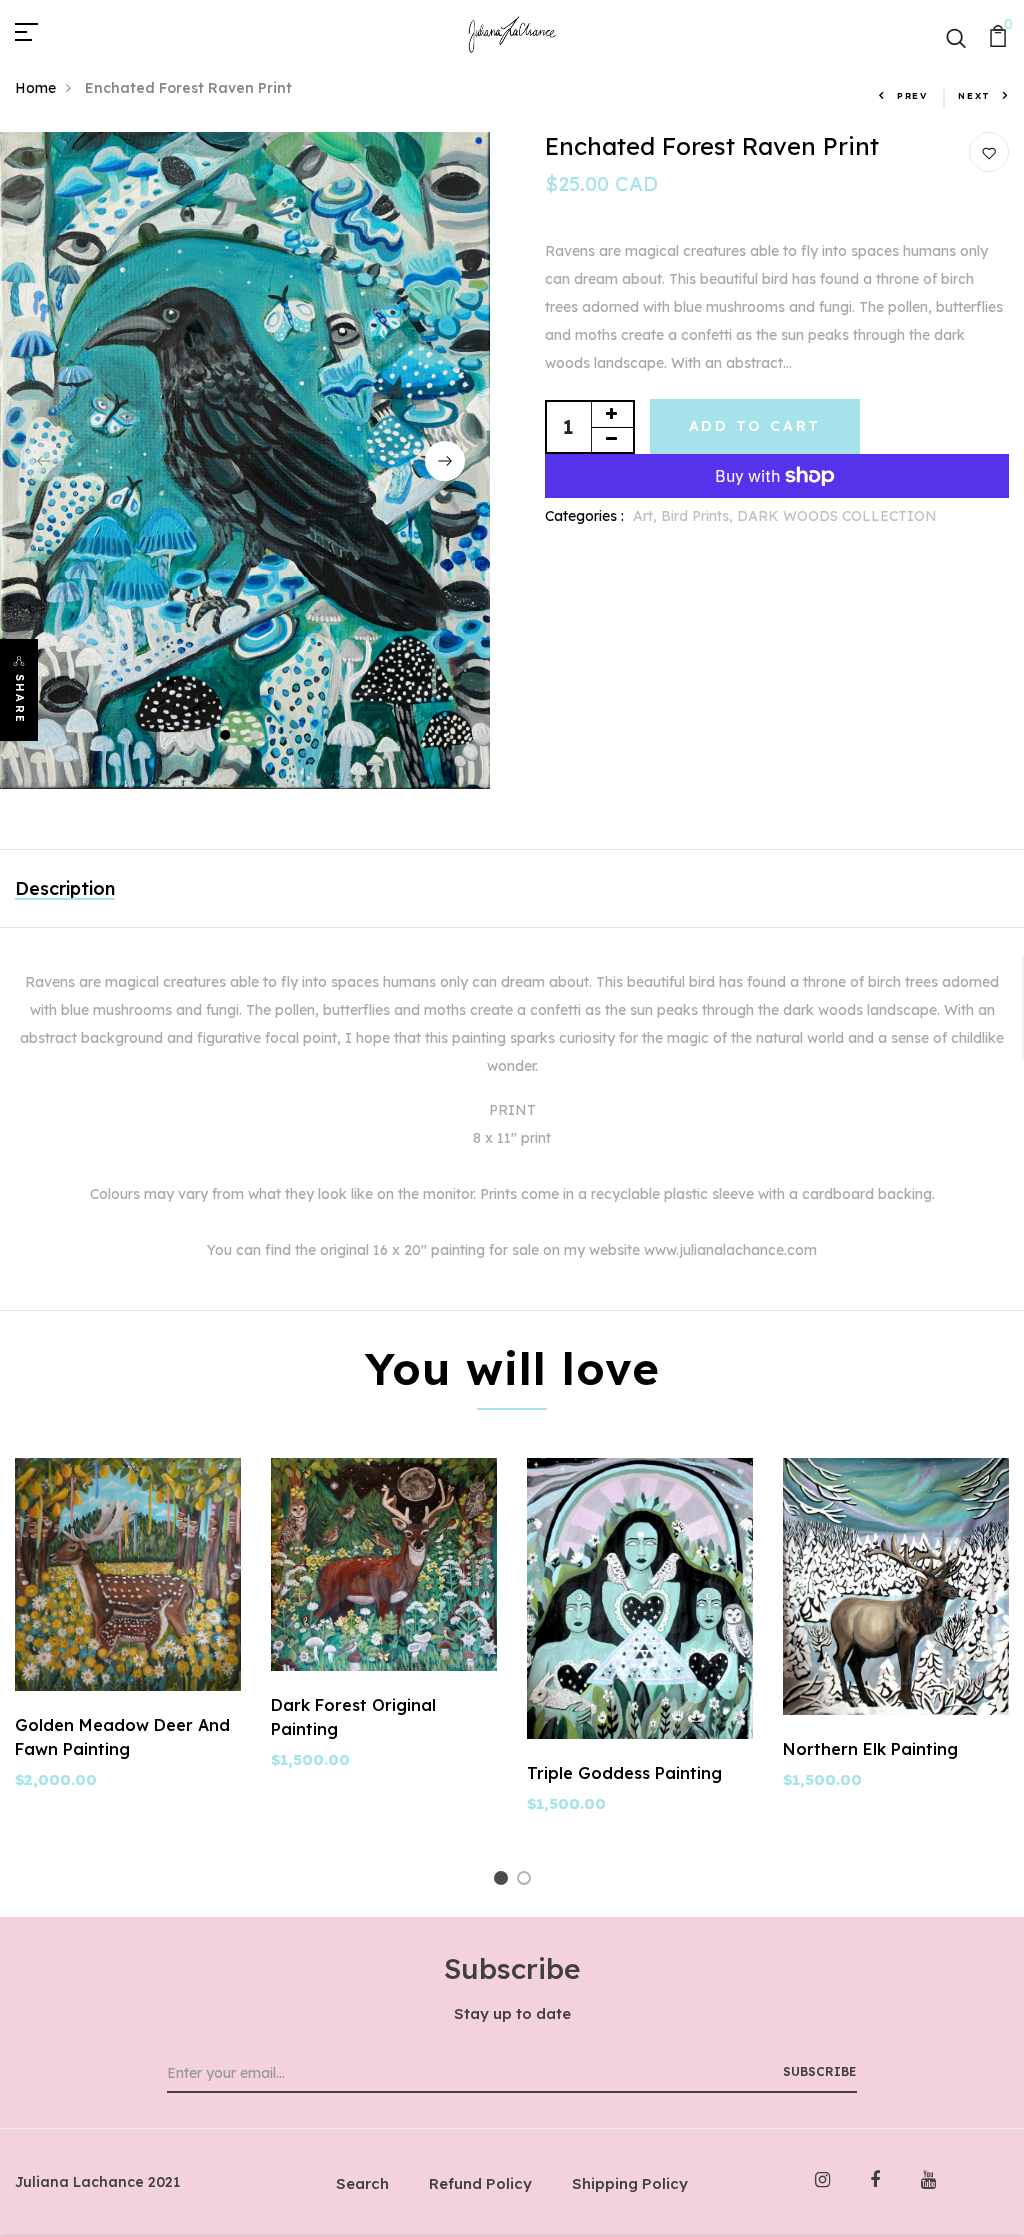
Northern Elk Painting (870, 1749)
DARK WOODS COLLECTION (837, 516)
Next (974, 95)
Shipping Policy (630, 2183)
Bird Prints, (699, 516)
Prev (912, 95)
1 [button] (227, 737)
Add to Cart (755, 426)
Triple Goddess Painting (624, 1773)
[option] (245, 460)
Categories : (584, 516)
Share (20, 699)
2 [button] (257, 737)
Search (362, 2183)
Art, (647, 516)
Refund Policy (480, 2183)
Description (65, 888)
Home (35, 88)
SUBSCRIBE (819, 2071)
